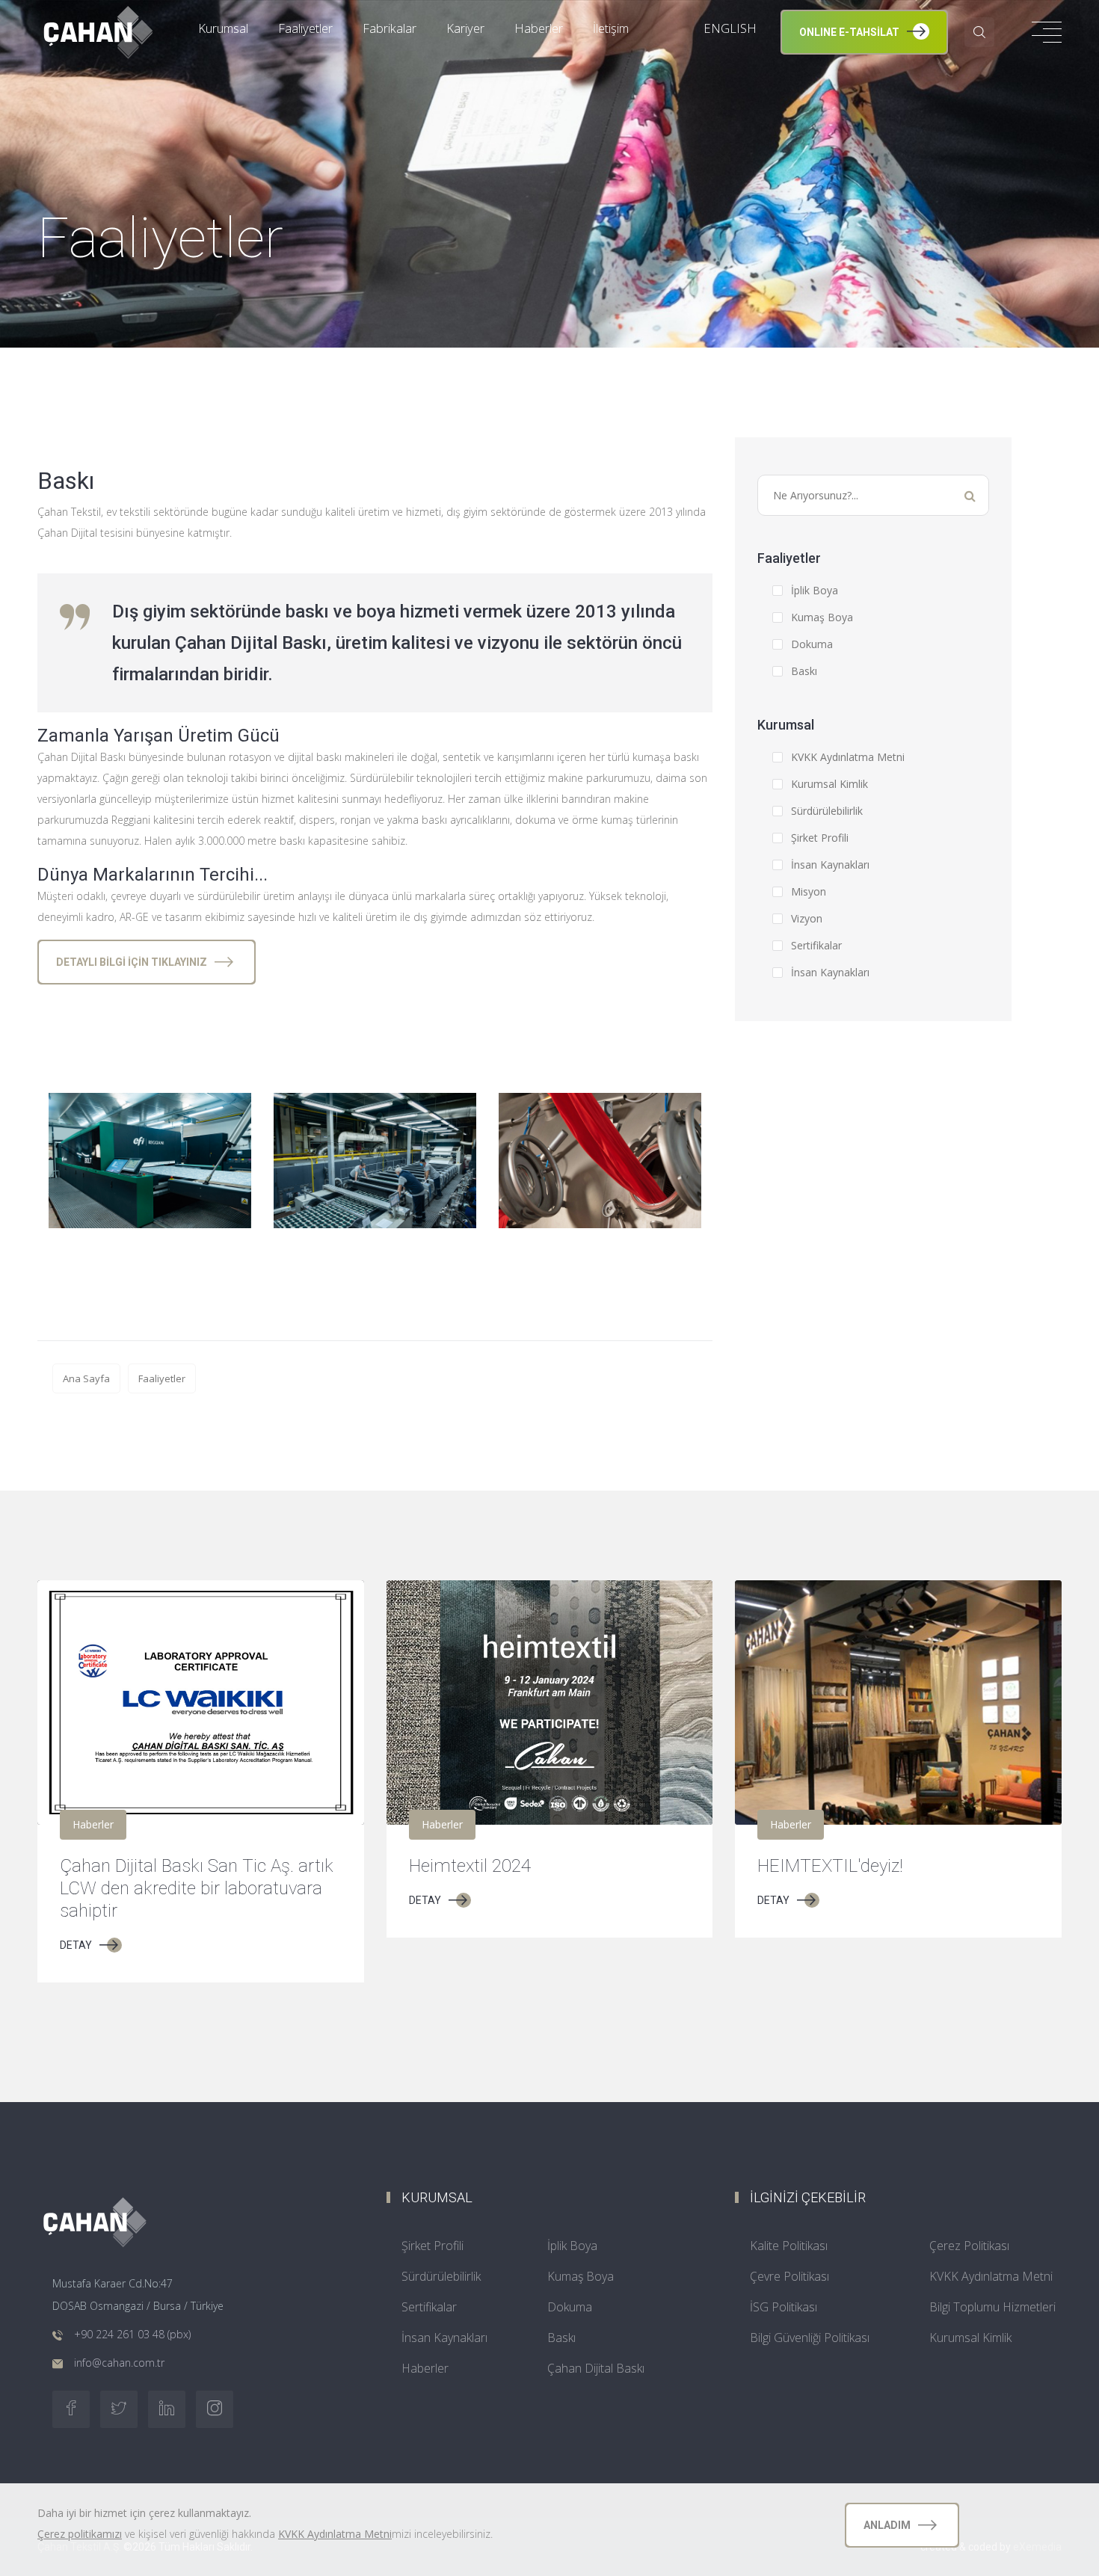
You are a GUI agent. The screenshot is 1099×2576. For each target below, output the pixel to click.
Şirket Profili (820, 838)
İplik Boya (815, 590)
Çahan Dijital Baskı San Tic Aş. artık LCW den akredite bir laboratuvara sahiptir (197, 1888)
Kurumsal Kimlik (829, 784)
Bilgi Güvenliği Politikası (810, 2338)
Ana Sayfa (86, 1378)
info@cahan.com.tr (119, 2363)
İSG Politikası (784, 2307)
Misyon (809, 891)
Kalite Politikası (789, 2246)
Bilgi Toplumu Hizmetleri (992, 2307)
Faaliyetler (162, 1378)
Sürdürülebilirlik (827, 811)
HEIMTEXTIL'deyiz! (830, 1866)
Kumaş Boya (822, 617)
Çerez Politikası (969, 2246)
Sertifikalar (816, 945)
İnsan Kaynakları (830, 865)
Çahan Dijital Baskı (596, 2368)
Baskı (804, 671)
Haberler (425, 2368)
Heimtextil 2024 (470, 1866)
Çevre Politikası (789, 2276)
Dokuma (812, 644)
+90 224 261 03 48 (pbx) (132, 2334)
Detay (76, 1945)
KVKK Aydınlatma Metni (848, 757)
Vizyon (807, 918)
